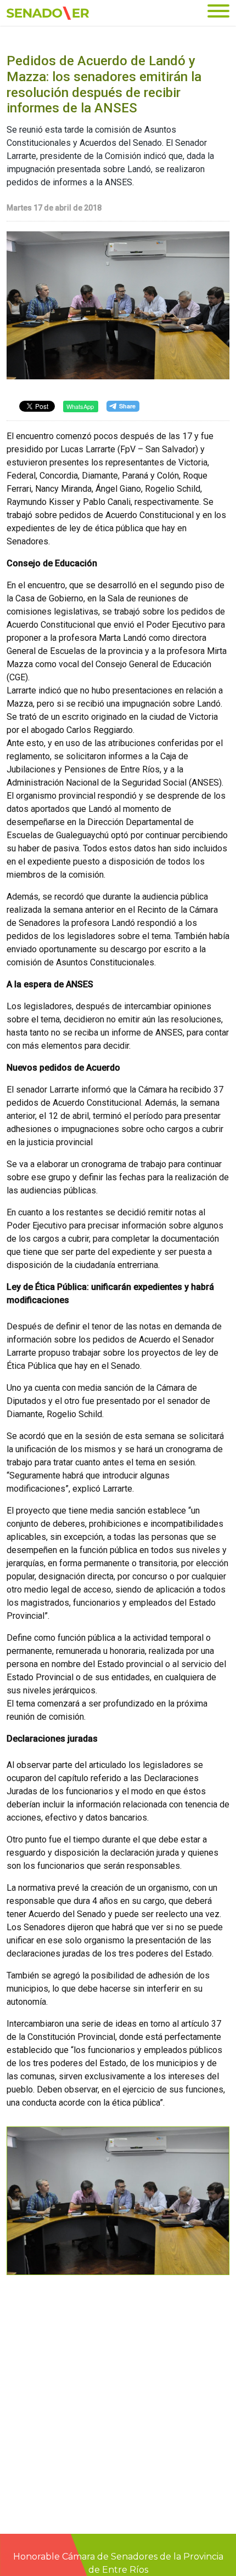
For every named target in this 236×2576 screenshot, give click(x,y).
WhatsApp (80, 406)
